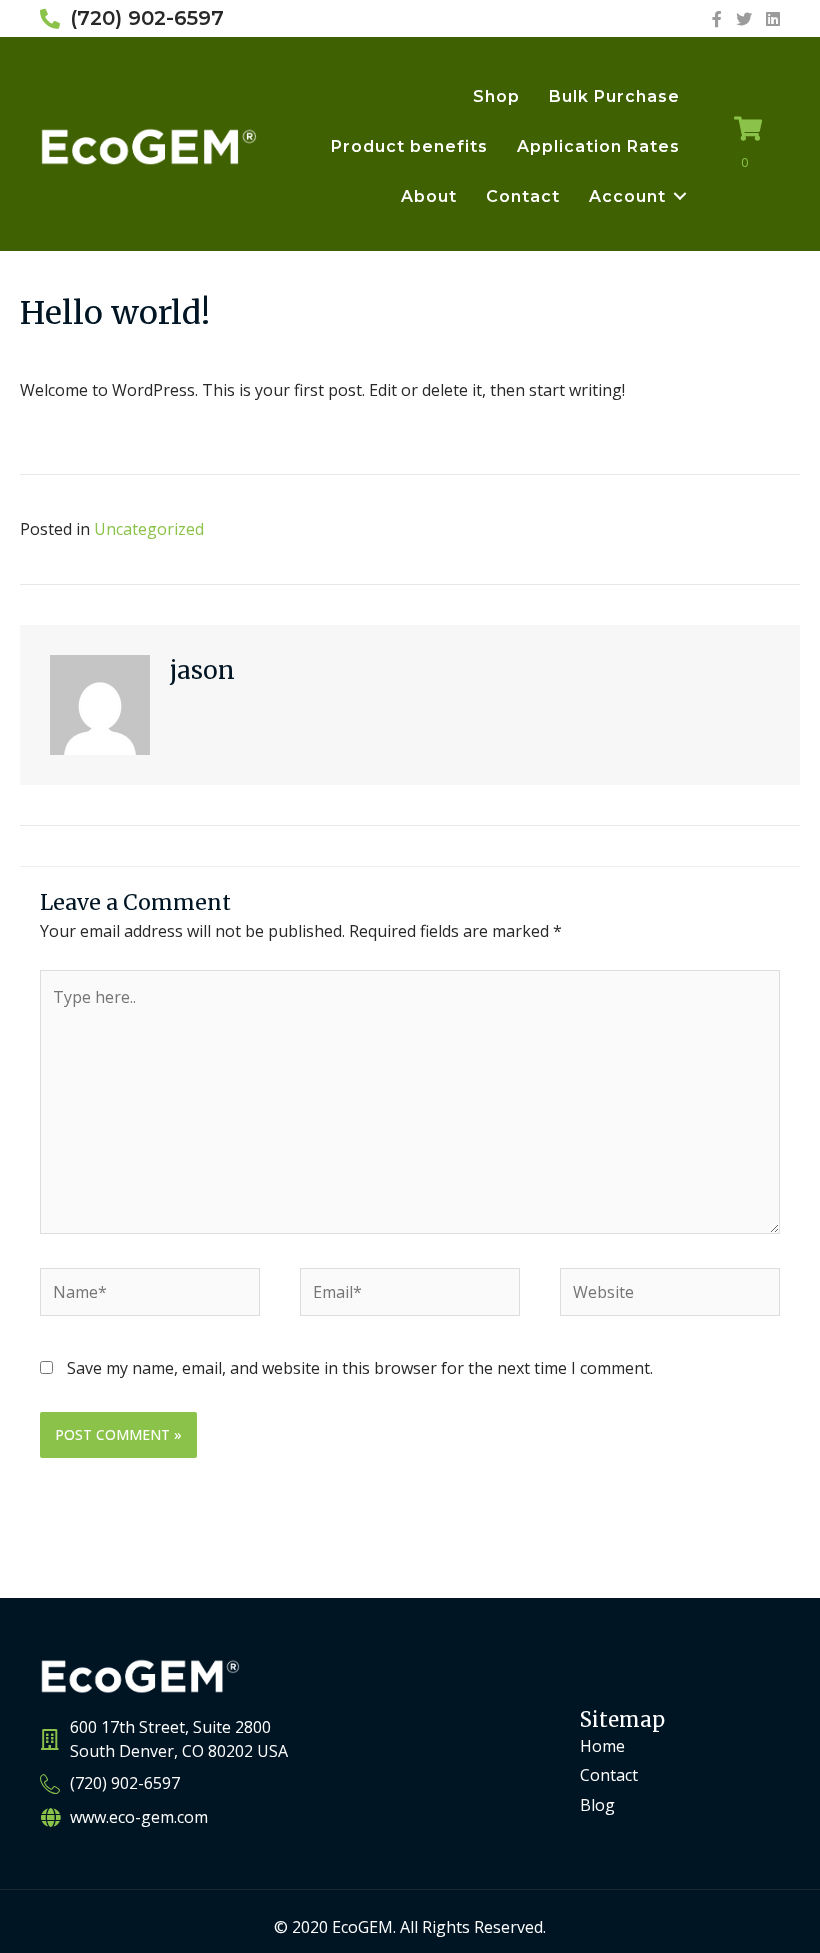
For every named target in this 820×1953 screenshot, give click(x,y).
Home (602, 1746)
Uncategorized (149, 529)
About (429, 196)
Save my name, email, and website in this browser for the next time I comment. (360, 1368)
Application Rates (598, 146)
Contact (523, 196)
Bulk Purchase (614, 96)
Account (627, 196)
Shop (496, 96)
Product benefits (409, 146)
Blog (597, 1805)
